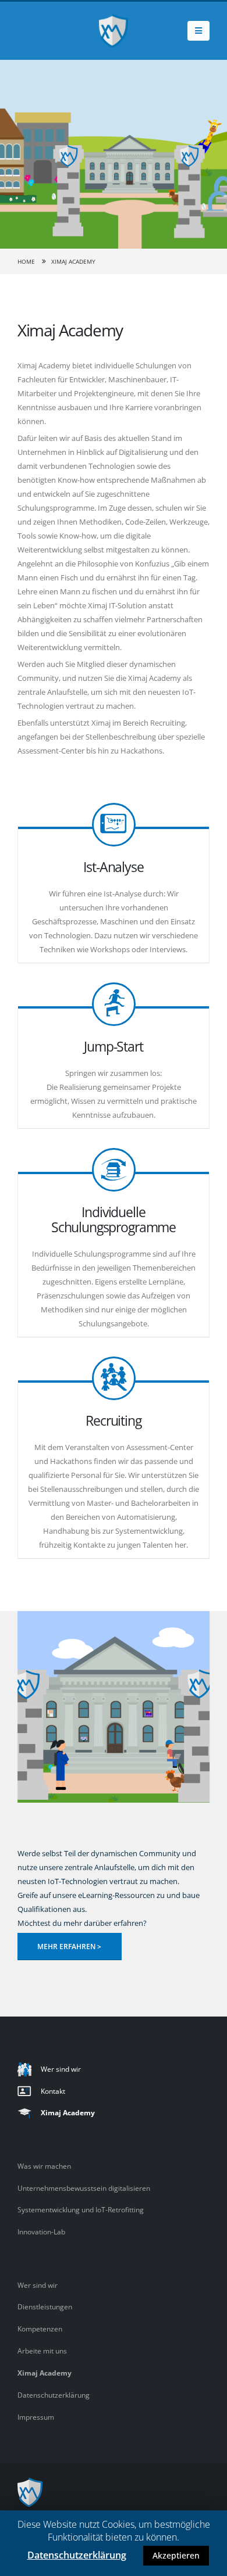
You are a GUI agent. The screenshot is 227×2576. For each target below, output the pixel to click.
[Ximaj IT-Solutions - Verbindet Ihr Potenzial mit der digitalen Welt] (114, 31)
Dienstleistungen (45, 2306)
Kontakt (53, 2091)
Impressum (36, 2417)
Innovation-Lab (41, 2231)
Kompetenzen (40, 2329)
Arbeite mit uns (42, 2351)
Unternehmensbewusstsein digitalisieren (84, 2188)
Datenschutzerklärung (54, 2395)
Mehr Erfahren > (69, 1946)
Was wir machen (44, 2166)
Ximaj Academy (68, 2112)
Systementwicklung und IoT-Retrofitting (81, 2209)
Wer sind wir (61, 2069)
